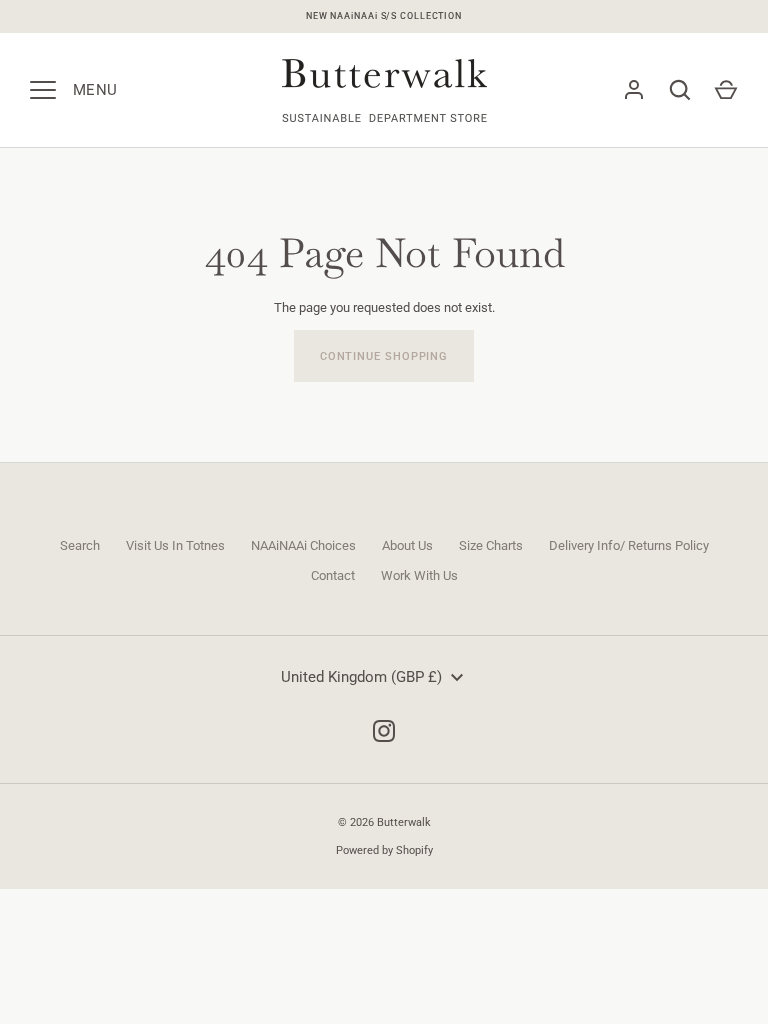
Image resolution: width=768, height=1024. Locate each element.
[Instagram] (384, 731)
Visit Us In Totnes (175, 545)
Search (80, 545)
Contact (333, 575)
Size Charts (491, 545)
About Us (407, 545)
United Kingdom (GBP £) (361, 677)
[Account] (634, 90)
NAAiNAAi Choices (303, 545)
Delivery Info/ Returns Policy (629, 545)
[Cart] (726, 90)
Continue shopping (384, 356)
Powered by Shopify (384, 850)
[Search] (680, 90)
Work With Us (419, 575)
